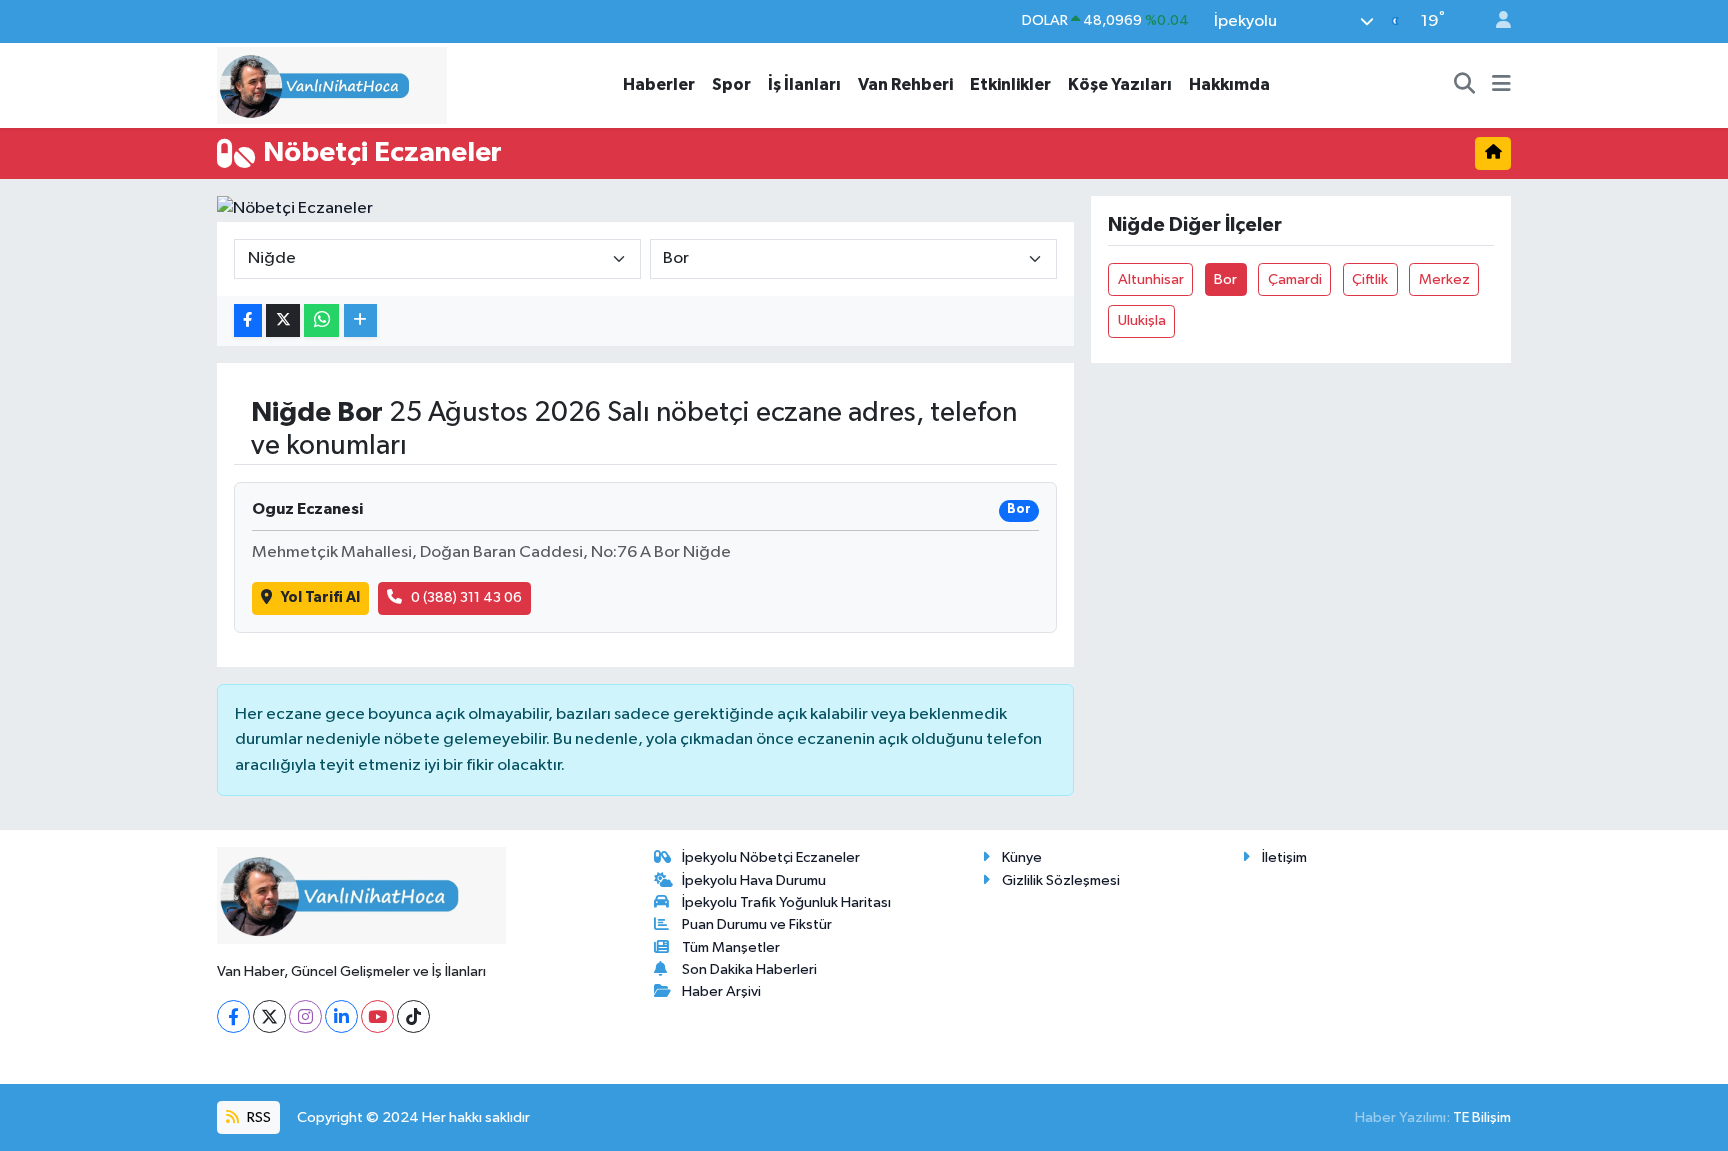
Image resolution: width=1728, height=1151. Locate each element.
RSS (257, 1117)
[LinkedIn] (341, 1016)
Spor (731, 84)
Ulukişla (1142, 320)
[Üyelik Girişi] (1495, 21)
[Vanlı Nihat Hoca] (332, 84)
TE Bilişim (1482, 1117)
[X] (269, 1016)
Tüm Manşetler (731, 947)
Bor (1225, 279)
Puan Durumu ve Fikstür (757, 924)
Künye (1022, 857)
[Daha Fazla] (360, 320)
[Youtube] (377, 1016)
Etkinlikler (1010, 84)
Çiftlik (1370, 279)
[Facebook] (233, 1016)
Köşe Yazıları (1120, 84)
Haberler (659, 84)
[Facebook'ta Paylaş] (248, 320)
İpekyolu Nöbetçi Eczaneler (771, 857)
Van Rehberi (905, 84)
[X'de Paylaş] (283, 320)
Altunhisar (1151, 279)
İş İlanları (804, 84)
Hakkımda (1229, 84)
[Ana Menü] (1501, 85)
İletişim (1284, 857)
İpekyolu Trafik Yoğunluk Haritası (786, 902)
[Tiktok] (413, 1016)
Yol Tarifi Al (320, 597)
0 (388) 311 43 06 (466, 597)
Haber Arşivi (721, 991)
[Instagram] (305, 1016)
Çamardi (1295, 279)
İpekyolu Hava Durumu (754, 880)
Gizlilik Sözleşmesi (1061, 880)
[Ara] (1465, 85)
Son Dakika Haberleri (749, 969)
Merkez (1444, 279)
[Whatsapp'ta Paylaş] (321, 320)
